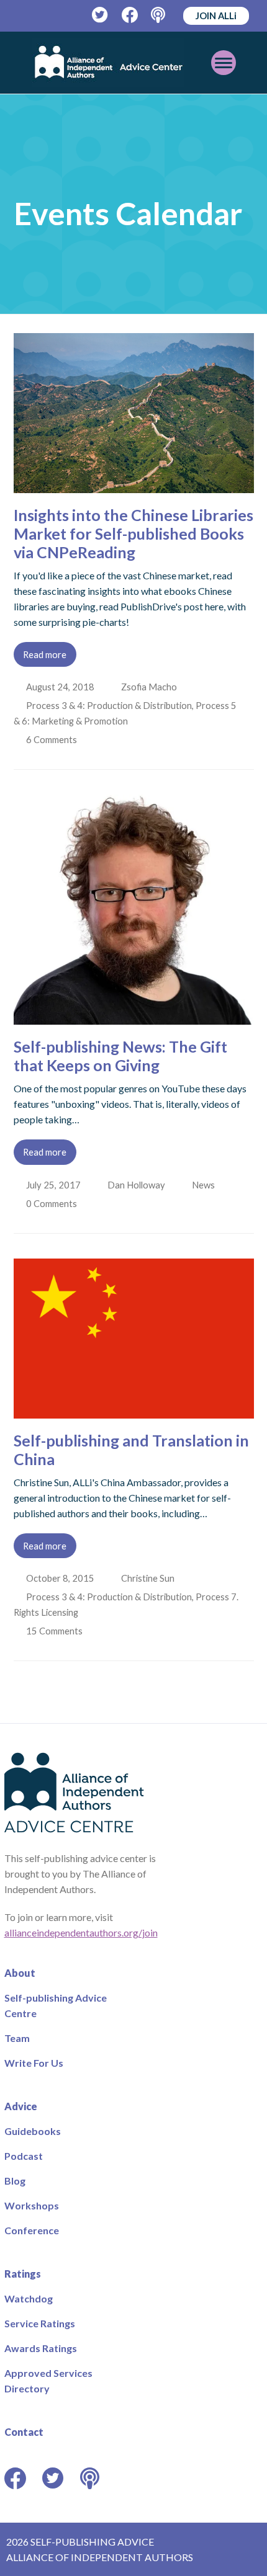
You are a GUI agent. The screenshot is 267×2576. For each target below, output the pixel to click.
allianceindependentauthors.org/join (81, 1932)
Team (17, 2038)
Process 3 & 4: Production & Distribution (110, 705)
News (206, 1185)
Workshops (32, 2205)
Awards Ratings (41, 2348)
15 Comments (56, 1631)
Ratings (23, 2274)
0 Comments (53, 1203)
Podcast (24, 2156)
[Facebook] (130, 15)
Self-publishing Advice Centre (56, 2005)
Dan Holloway (138, 1185)
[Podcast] (159, 15)
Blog (15, 2181)
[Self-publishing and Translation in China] (134, 1411)
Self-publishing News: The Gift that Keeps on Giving (120, 1056)
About (20, 1973)
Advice (21, 2106)
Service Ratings (40, 2323)
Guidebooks (33, 2131)
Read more (45, 654)
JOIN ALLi (216, 16)
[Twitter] (100, 15)
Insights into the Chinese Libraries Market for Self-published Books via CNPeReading (133, 533)
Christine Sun (149, 1578)
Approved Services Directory (48, 2381)
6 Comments (53, 739)
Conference (32, 2230)
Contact (24, 2432)
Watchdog (29, 2298)
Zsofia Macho (150, 687)
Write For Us (34, 2063)
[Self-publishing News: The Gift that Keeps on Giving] (134, 1017)
